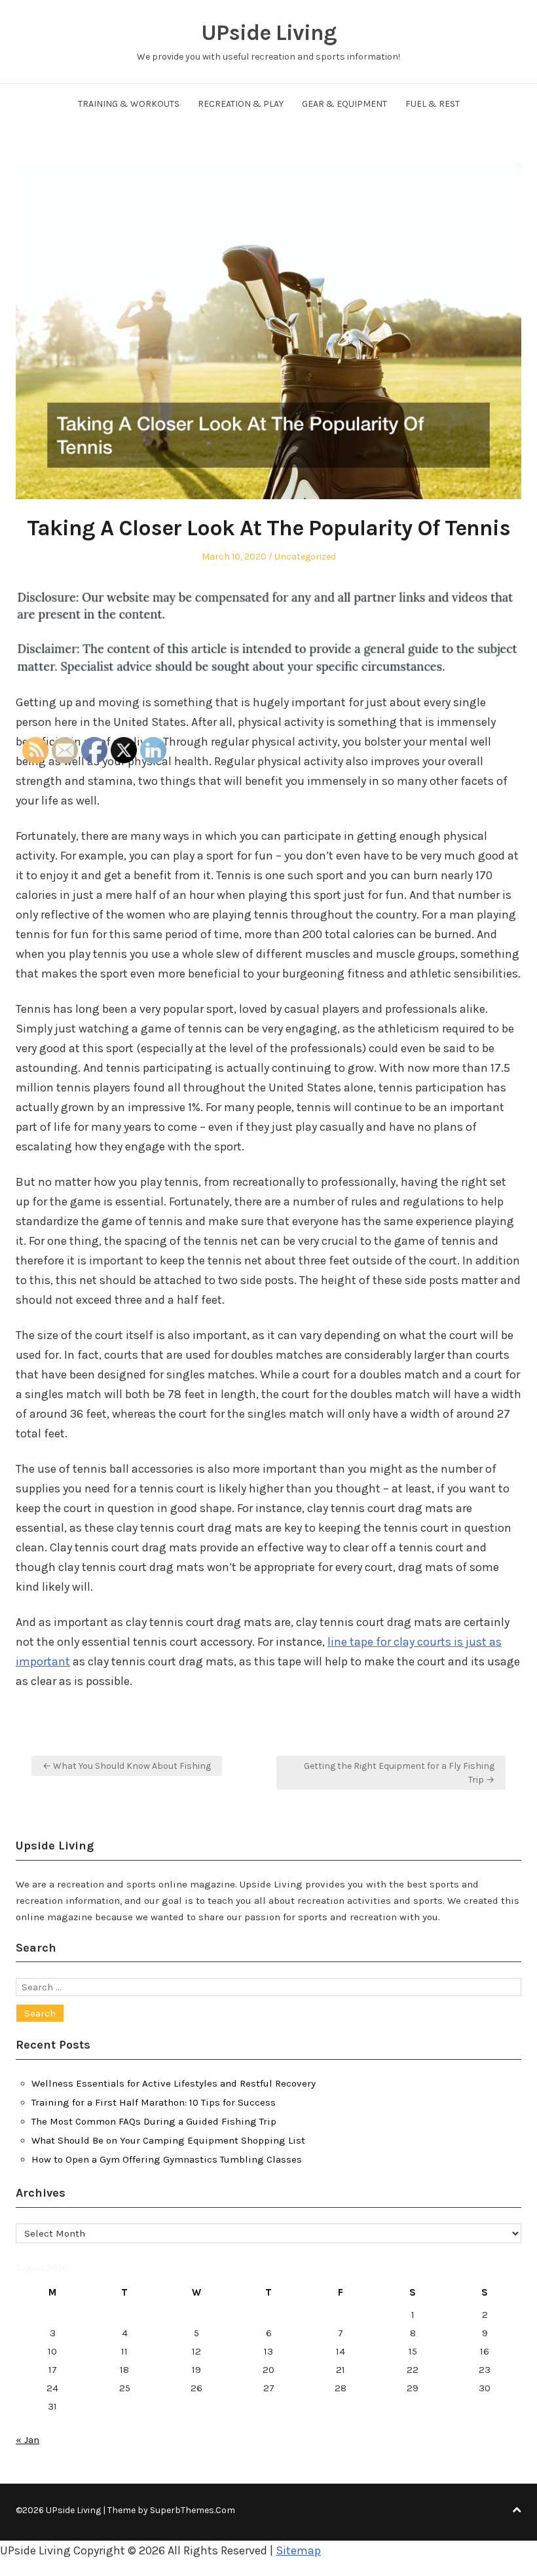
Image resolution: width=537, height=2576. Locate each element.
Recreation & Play (241, 104)
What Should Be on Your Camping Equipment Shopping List (168, 2140)
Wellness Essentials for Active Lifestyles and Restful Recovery (174, 2083)
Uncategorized (305, 557)
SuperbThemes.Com (193, 2510)
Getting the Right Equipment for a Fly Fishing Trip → (399, 1773)
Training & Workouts (129, 104)
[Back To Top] (517, 2510)
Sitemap (298, 2550)
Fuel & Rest (433, 104)
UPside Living (269, 33)
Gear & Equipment (344, 104)
